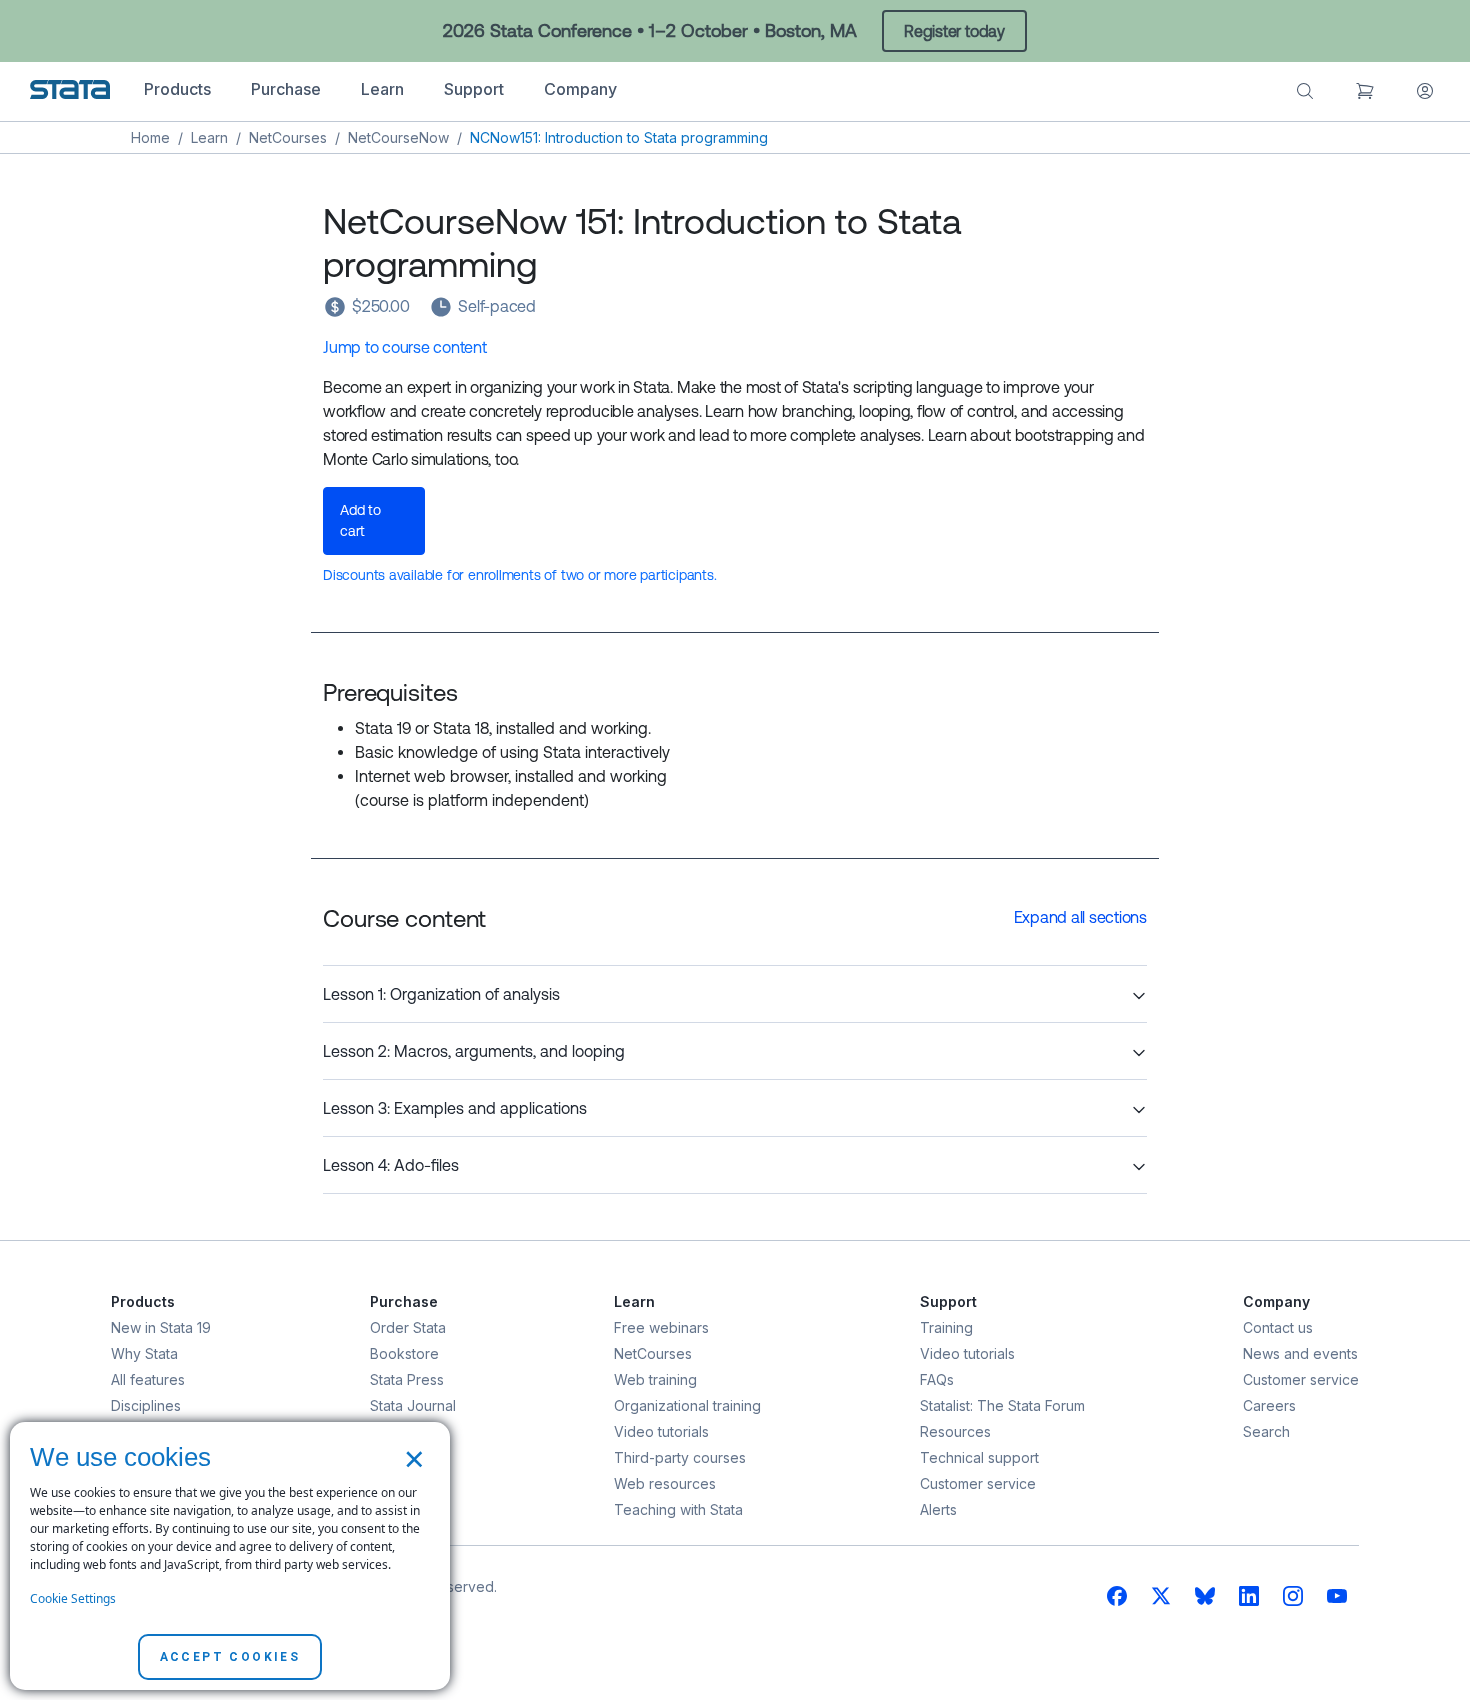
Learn (209, 137)
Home (150, 137)
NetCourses (288, 137)
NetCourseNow (398, 137)
